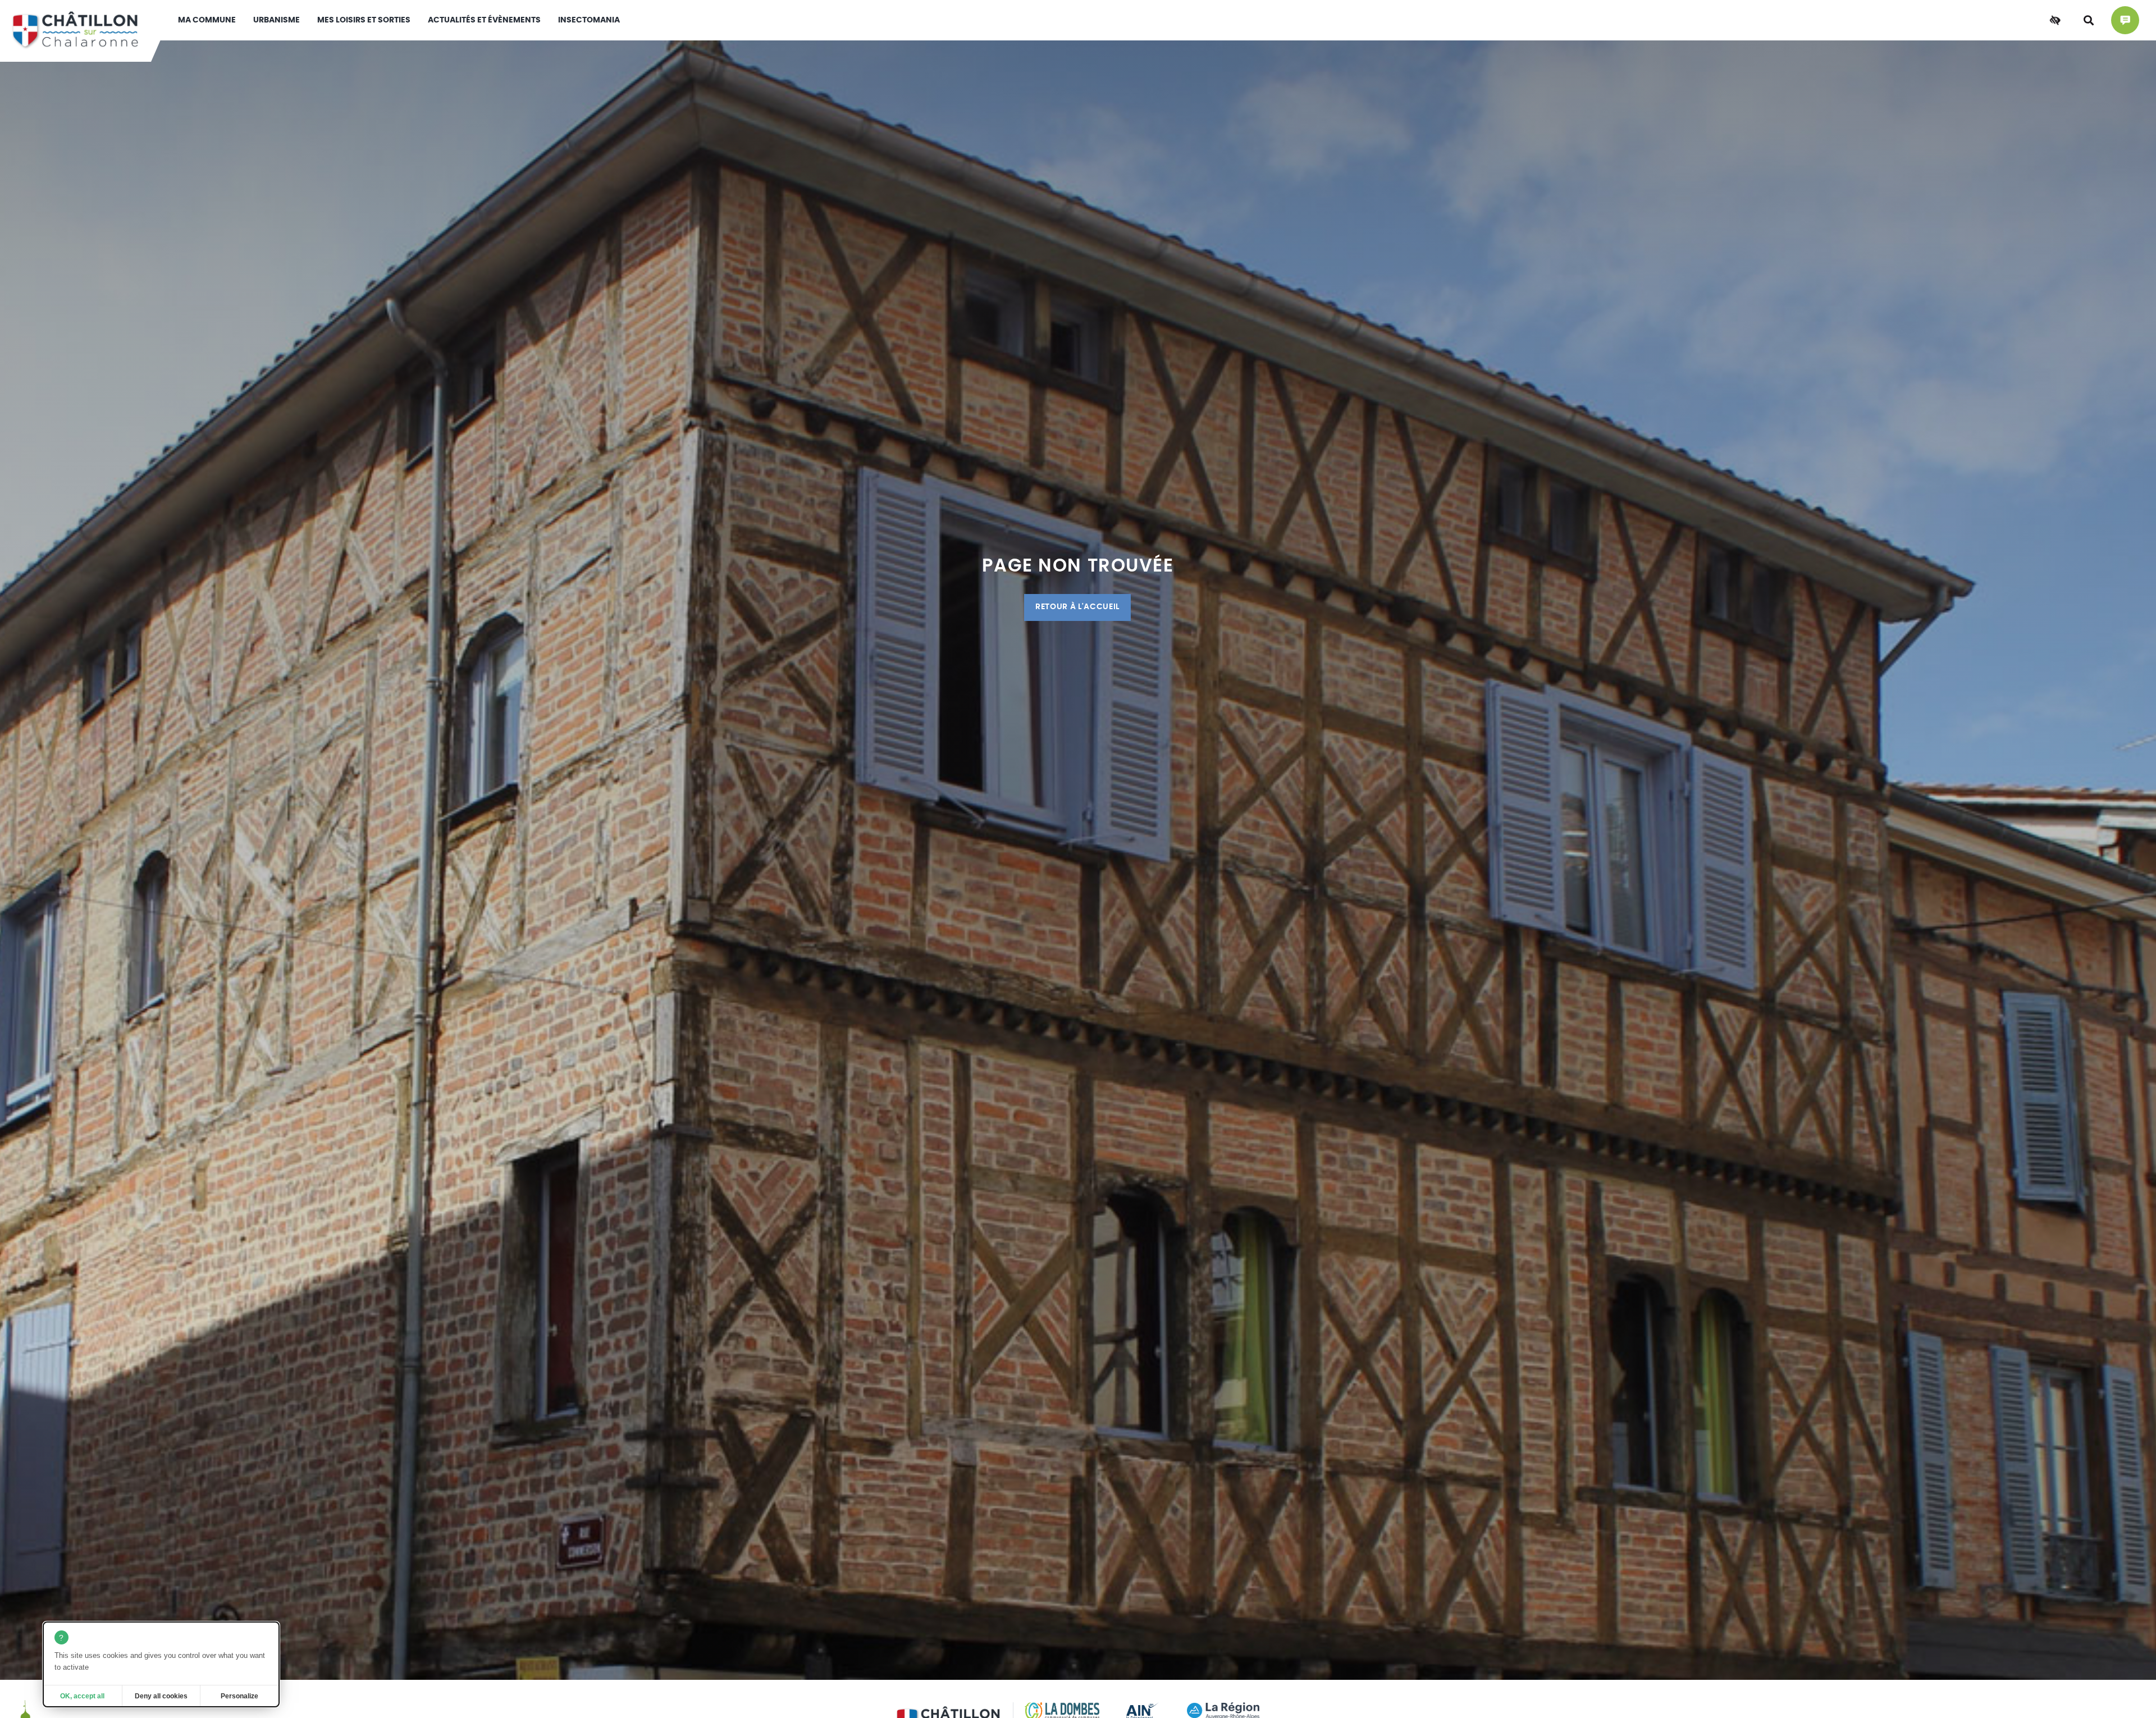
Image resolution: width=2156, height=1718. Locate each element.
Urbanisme (277, 20)
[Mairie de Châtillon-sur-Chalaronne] (76, 31)
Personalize (239, 1696)
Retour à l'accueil (1077, 607)
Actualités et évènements (484, 20)
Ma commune (207, 20)
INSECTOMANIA (589, 20)
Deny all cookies (161, 1696)
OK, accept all (82, 1696)
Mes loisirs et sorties (364, 20)
